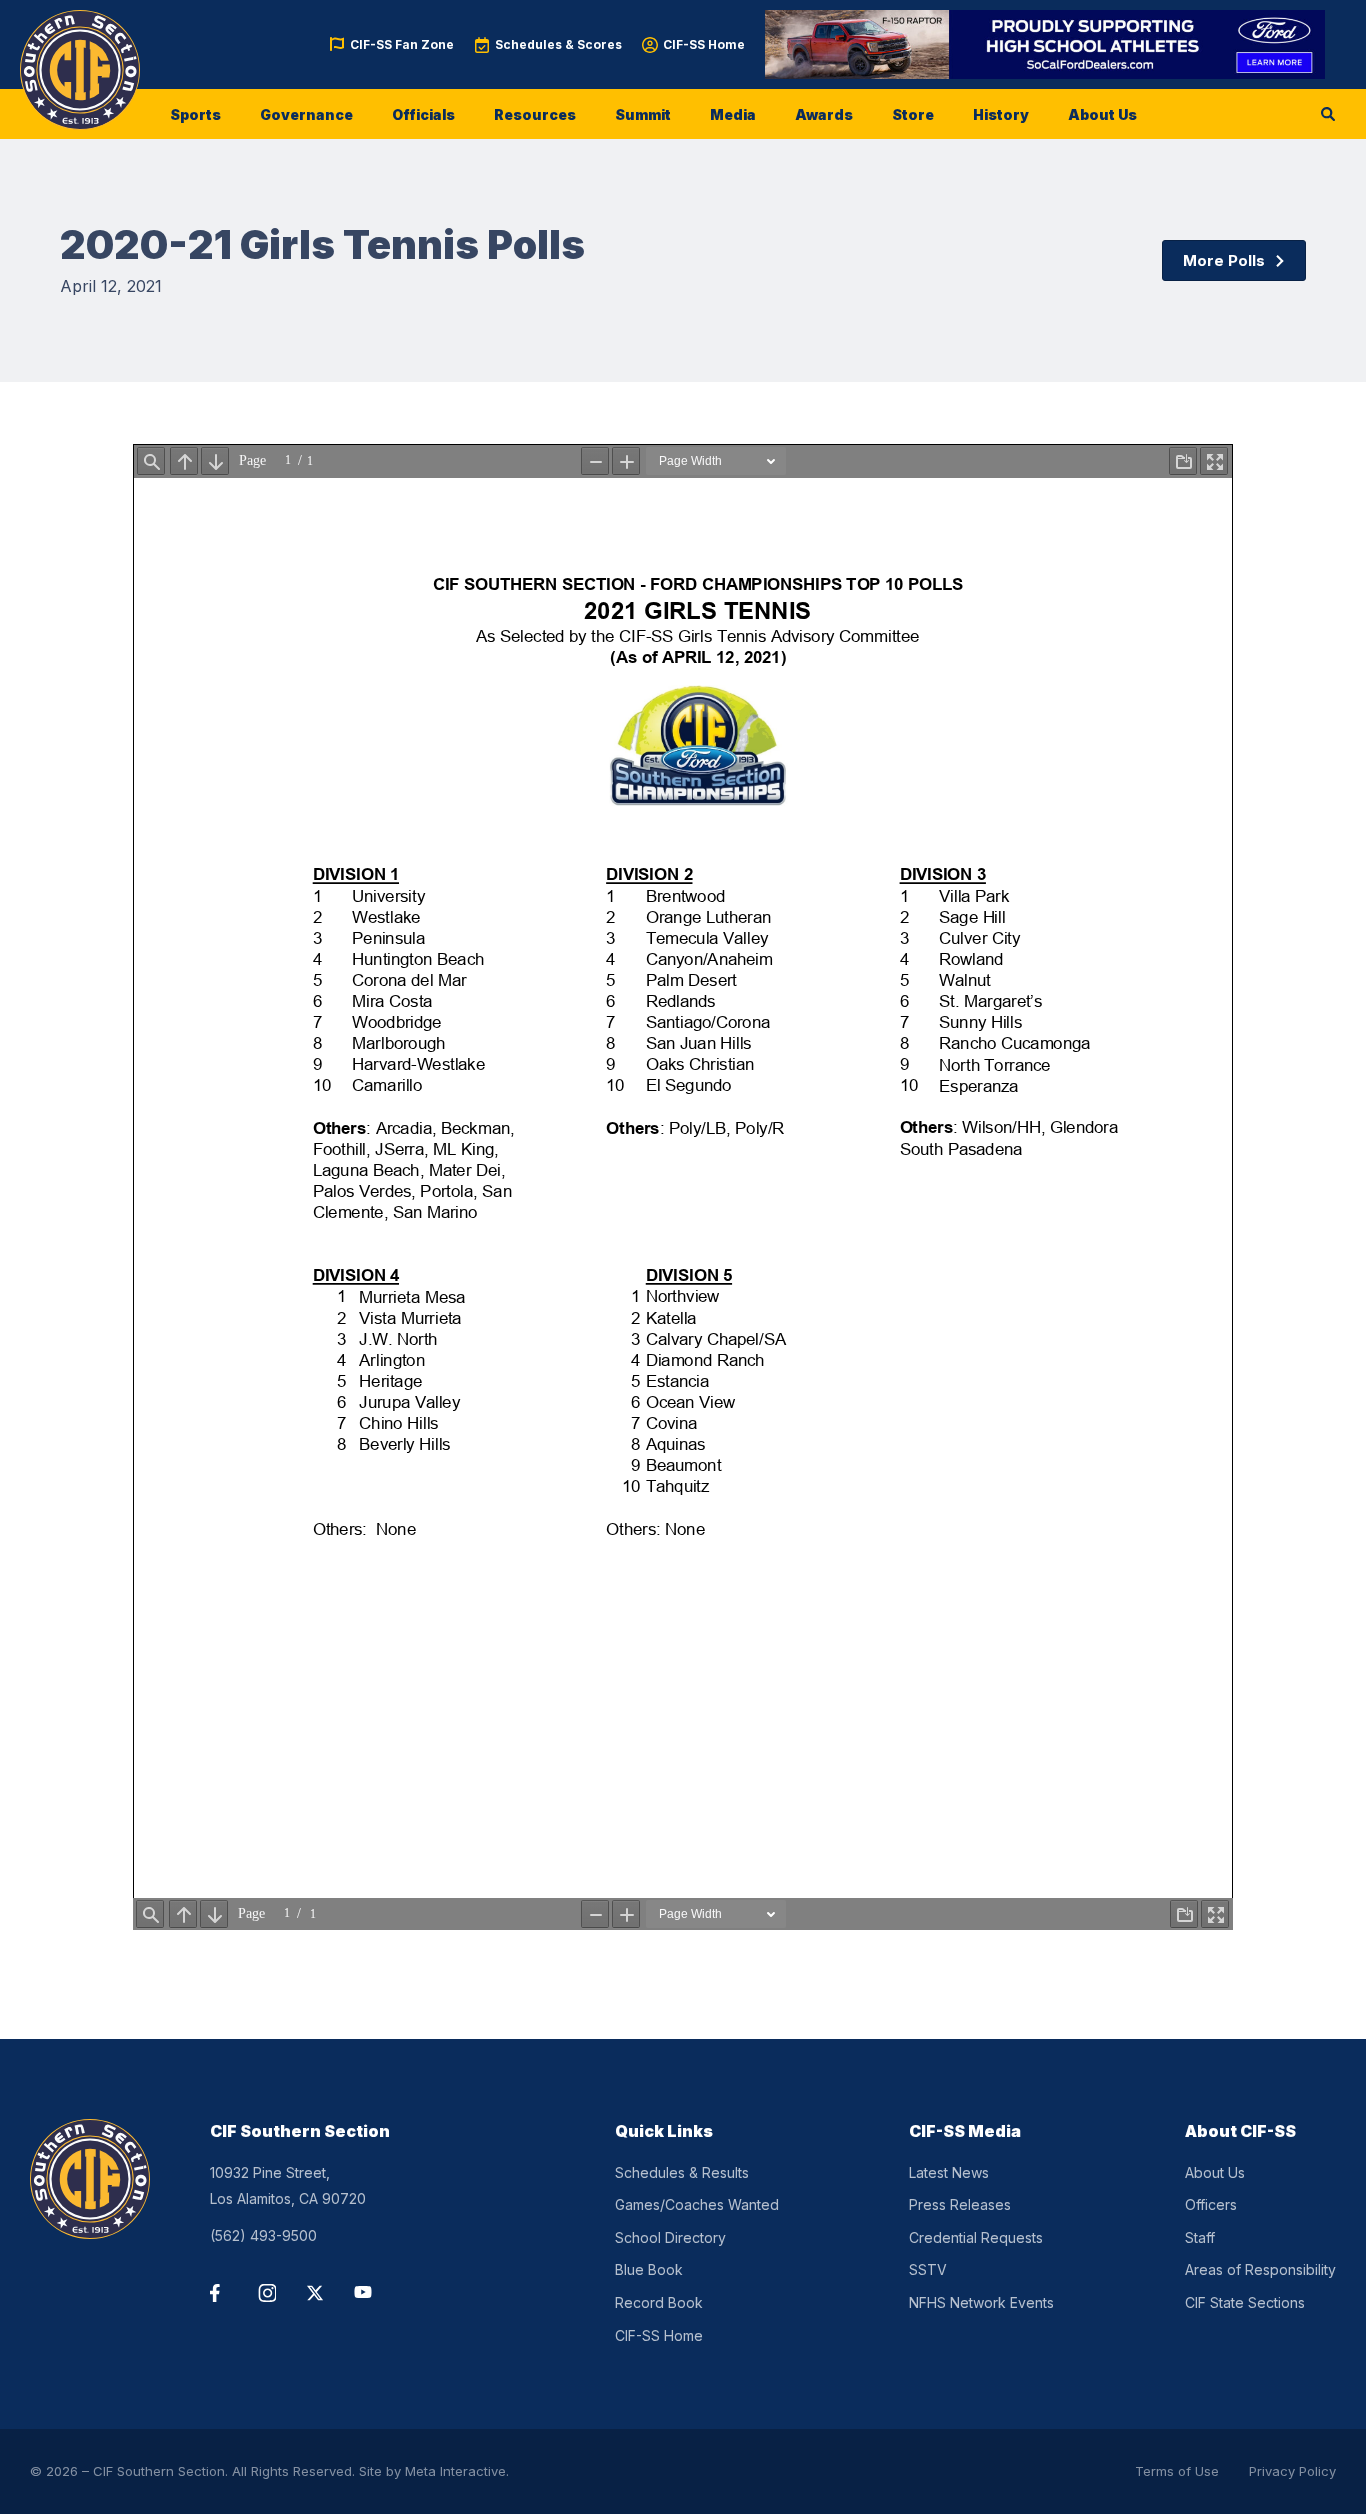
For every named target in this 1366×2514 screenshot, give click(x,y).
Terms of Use (1177, 2471)
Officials (423, 114)
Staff (1200, 2237)
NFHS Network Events (981, 2302)
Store (913, 114)
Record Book (659, 2302)
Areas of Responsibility (1260, 2269)
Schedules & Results (682, 2172)
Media (733, 114)
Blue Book (649, 2269)
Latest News (949, 2172)
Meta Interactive (455, 2471)
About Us (1102, 114)
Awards (824, 114)
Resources (535, 114)
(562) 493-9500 (263, 2235)
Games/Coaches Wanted (697, 2204)
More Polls (1224, 260)
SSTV (928, 2269)
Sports (195, 114)
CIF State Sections (1245, 2302)
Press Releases (960, 2204)
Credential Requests (976, 2237)
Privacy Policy (1292, 2471)
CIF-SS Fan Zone (402, 44)
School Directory (670, 2237)
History (1001, 114)
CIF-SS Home (704, 44)
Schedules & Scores (558, 44)
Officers (1211, 2204)
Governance (306, 114)
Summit (643, 114)
